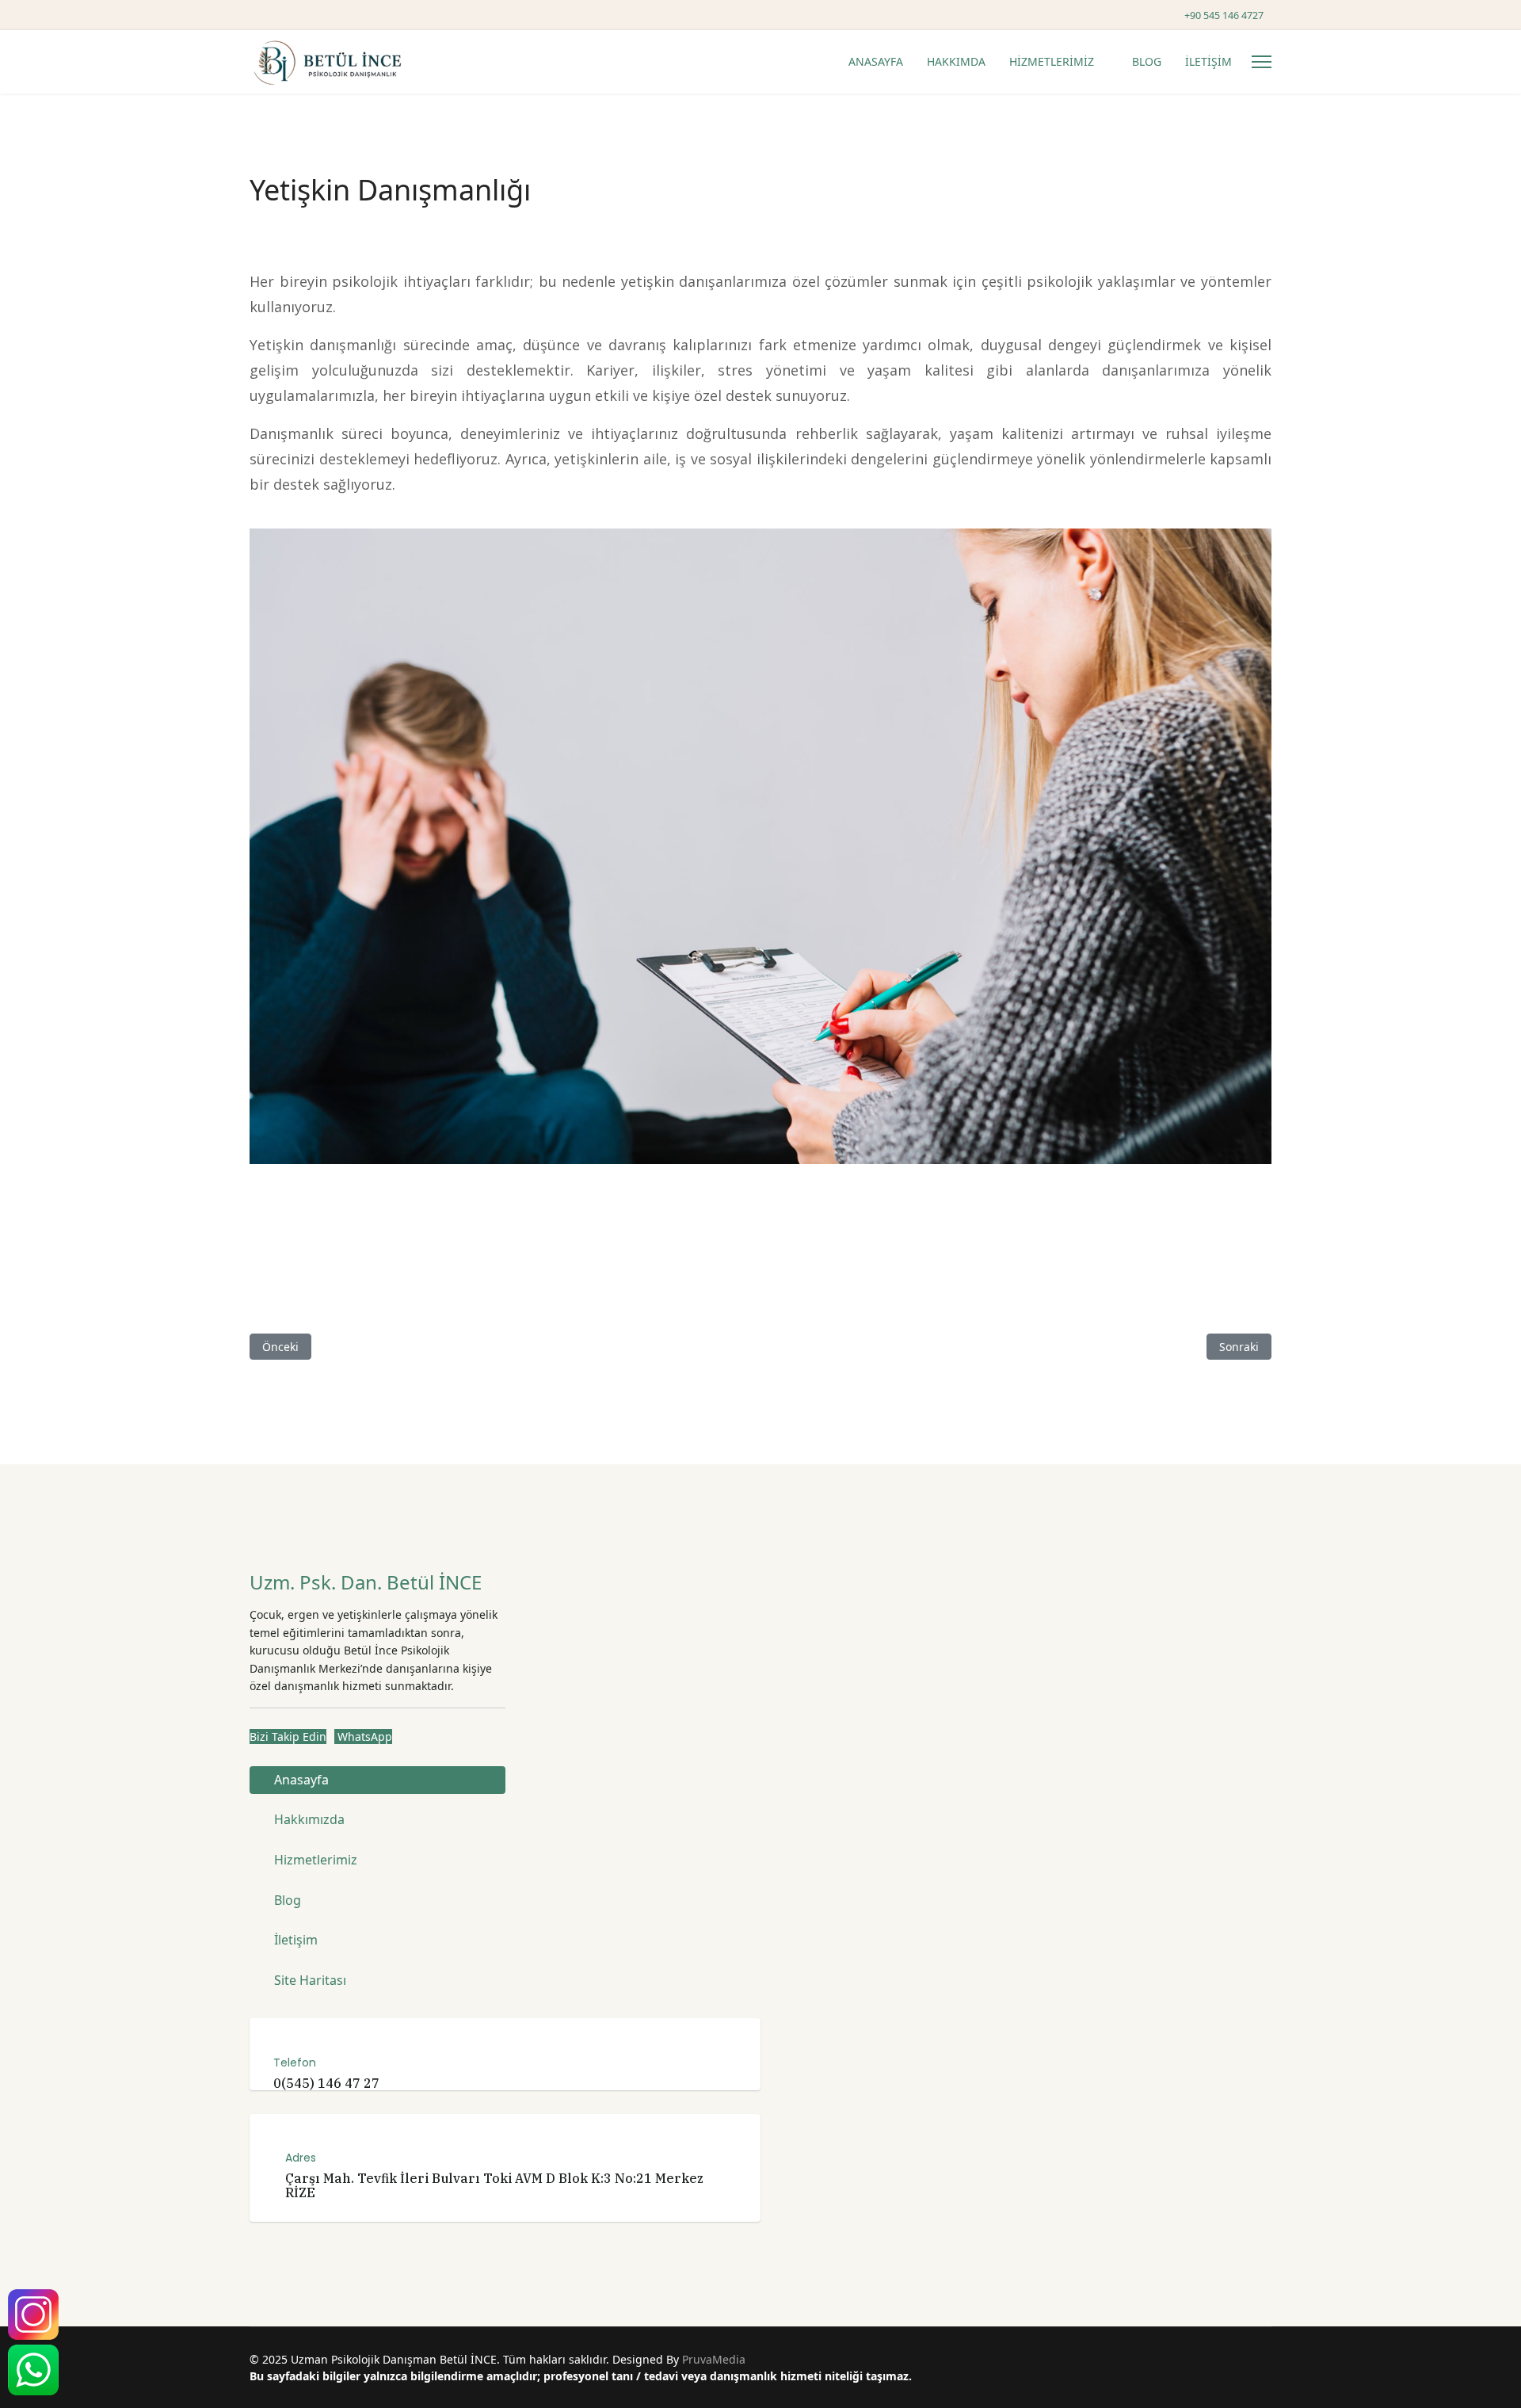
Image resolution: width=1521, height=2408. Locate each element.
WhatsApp (363, 1736)
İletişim (296, 1940)
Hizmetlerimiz (316, 1860)
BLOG (1147, 61)
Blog (288, 1900)
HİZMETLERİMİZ (1052, 61)
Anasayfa (301, 1780)
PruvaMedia (714, 2359)
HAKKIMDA (956, 61)
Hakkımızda (309, 1819)
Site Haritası (310, 1980)
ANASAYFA (876, 61)
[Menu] (1262, 62)
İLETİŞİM (1208, 61)
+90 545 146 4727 (1224, 15)
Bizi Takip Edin (288, 1736)
